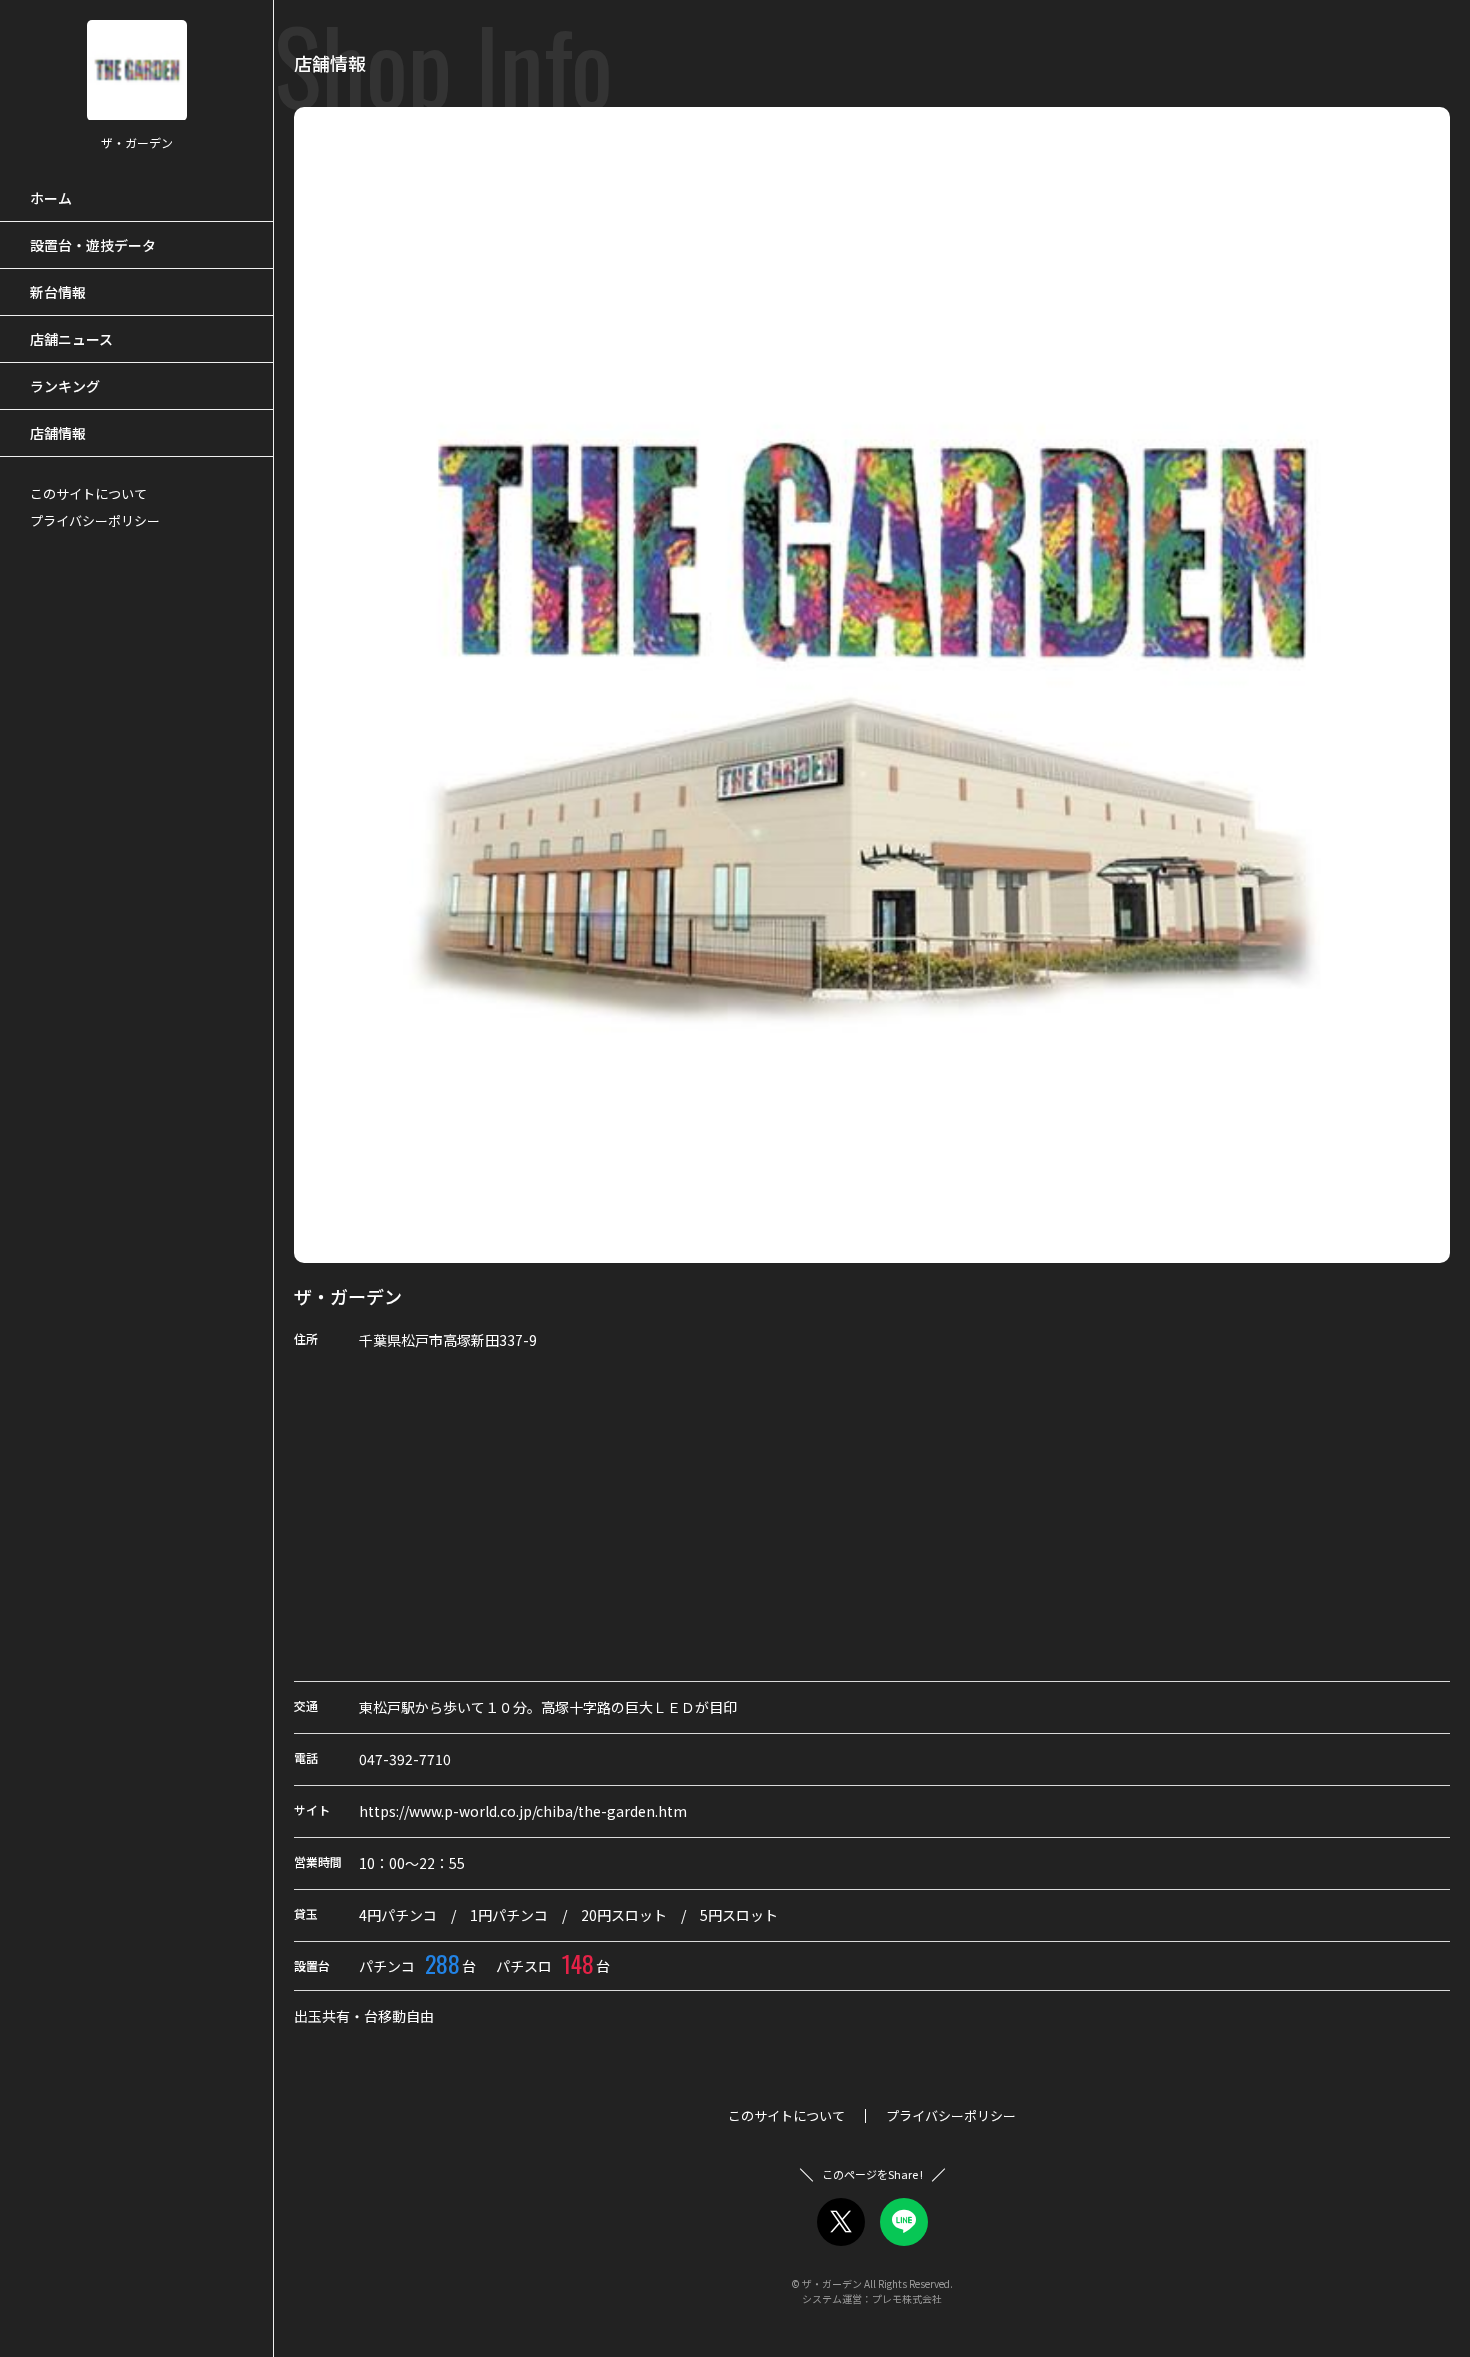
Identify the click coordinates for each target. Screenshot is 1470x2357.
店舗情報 (58, 433)
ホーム (51, 198)
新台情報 (58, 292)
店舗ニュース (71, 339)
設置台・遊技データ (93, 245)
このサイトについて (88, 493)
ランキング (65, 386)
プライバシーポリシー (95, 520)
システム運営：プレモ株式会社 (872, 2298)
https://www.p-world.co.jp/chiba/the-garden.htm (523, 1811)
